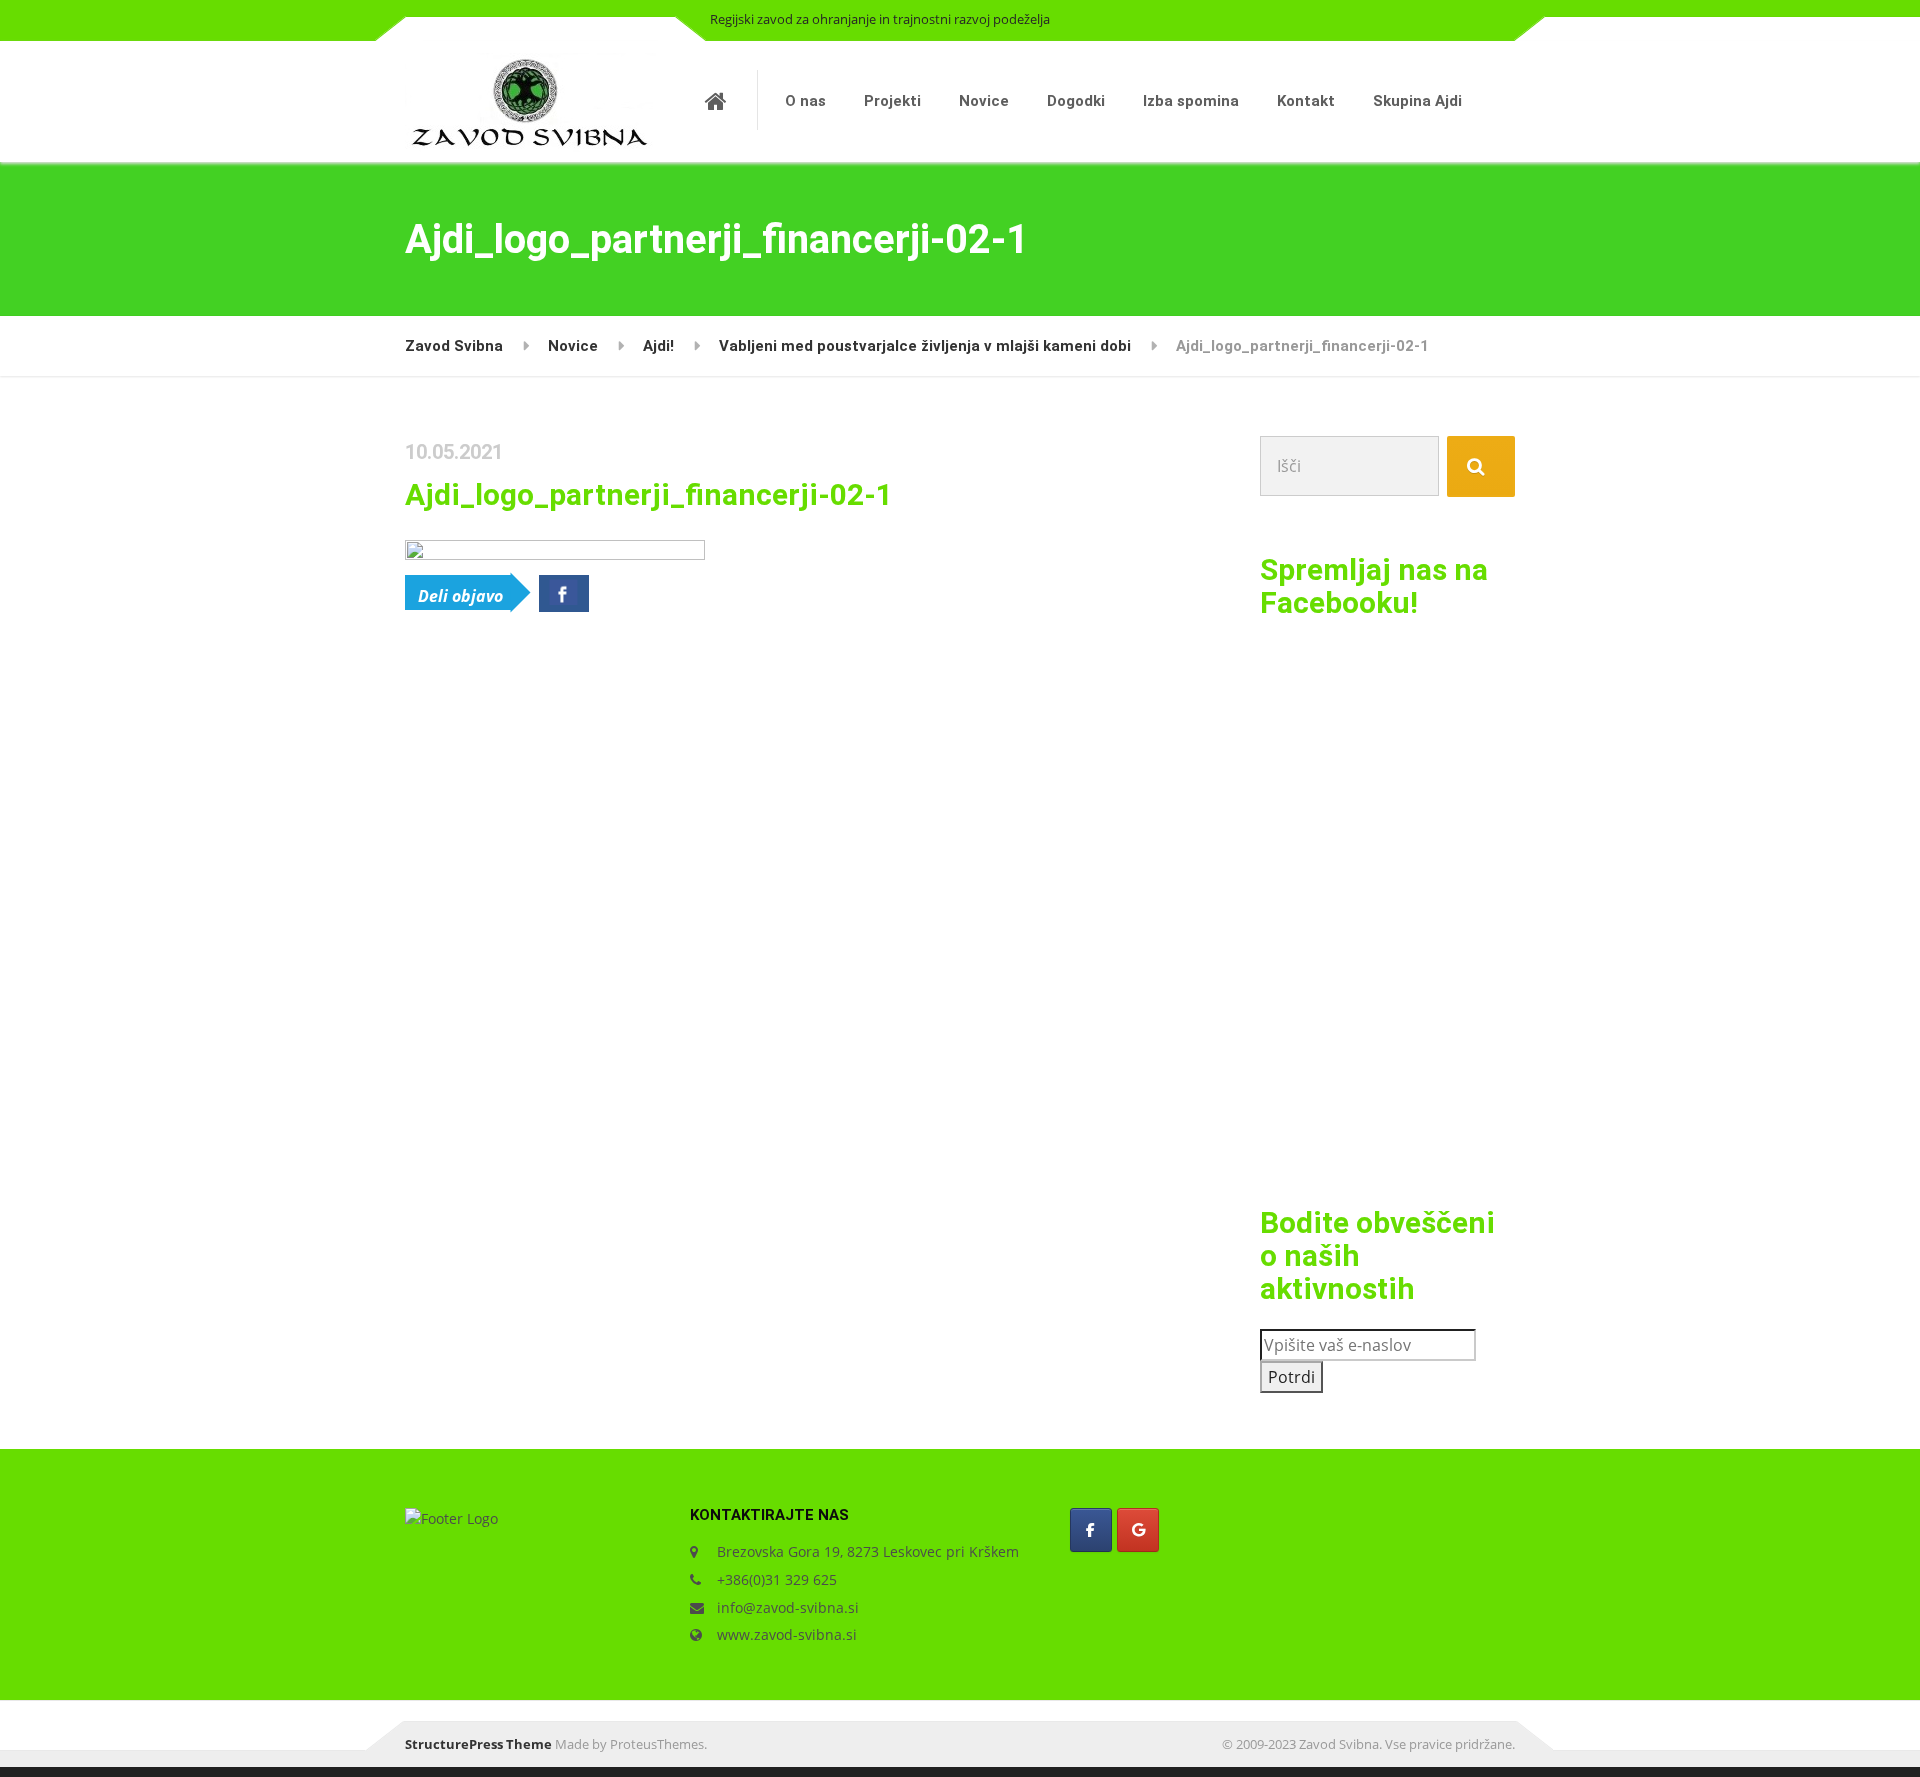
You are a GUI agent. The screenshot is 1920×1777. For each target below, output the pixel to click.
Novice (984, 101)
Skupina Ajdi (1417, 101)
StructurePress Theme (478, 1744)
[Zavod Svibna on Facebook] (1091, 1530)
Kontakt (1306, 101)
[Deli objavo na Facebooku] (564, 593)
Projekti (892, 101)
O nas (805, 101)
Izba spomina (1191, 101)
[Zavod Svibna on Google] (1138, 1530)
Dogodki (1076, 101)
